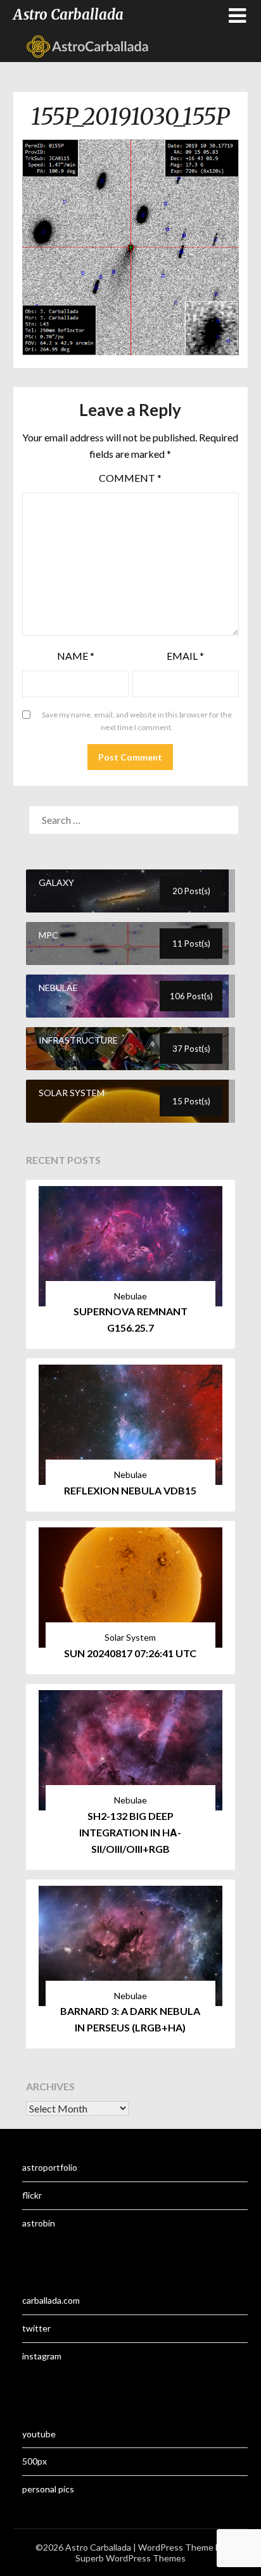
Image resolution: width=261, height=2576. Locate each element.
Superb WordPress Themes (130, 2558)
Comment (130, 478)
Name (76, 656)
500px (35, 2461)
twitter (36, 2328)
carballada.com (51, 2300)
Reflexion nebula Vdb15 (130, 1490)
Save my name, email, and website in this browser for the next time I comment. (137, 721)
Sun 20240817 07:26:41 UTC (130, 1653)
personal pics (48, 2489)
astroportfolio (50, 2167)
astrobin (39, 2223)
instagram (42, 2356)
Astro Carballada (68, 15)
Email (185, 656)
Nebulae (130, 1296)
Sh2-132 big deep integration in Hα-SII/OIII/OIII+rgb (130, 1832)
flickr (32, 2195)
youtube (39, 2434)
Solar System (130, 1637)
